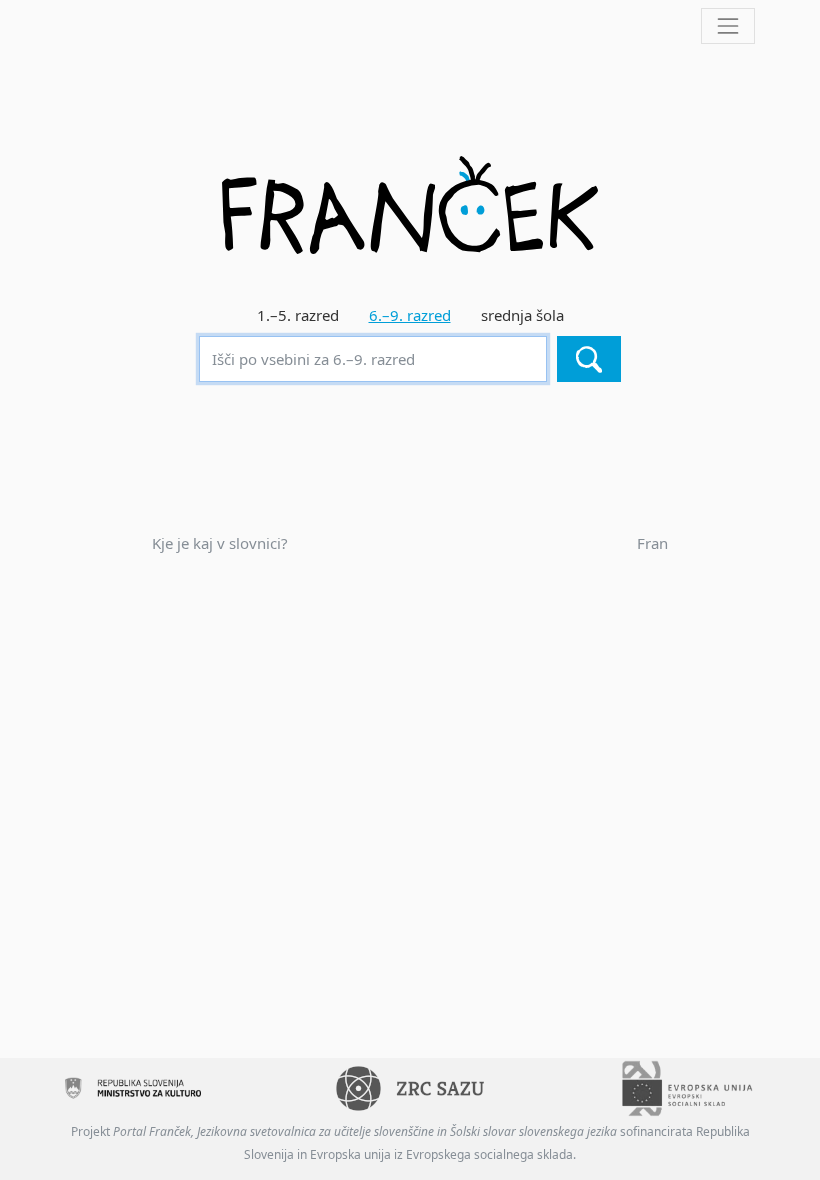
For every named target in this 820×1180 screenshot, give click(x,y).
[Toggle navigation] (728, 26)
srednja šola (522, 315)
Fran (652, 543)
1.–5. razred (298, 315)
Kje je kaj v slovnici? (220, 543)
